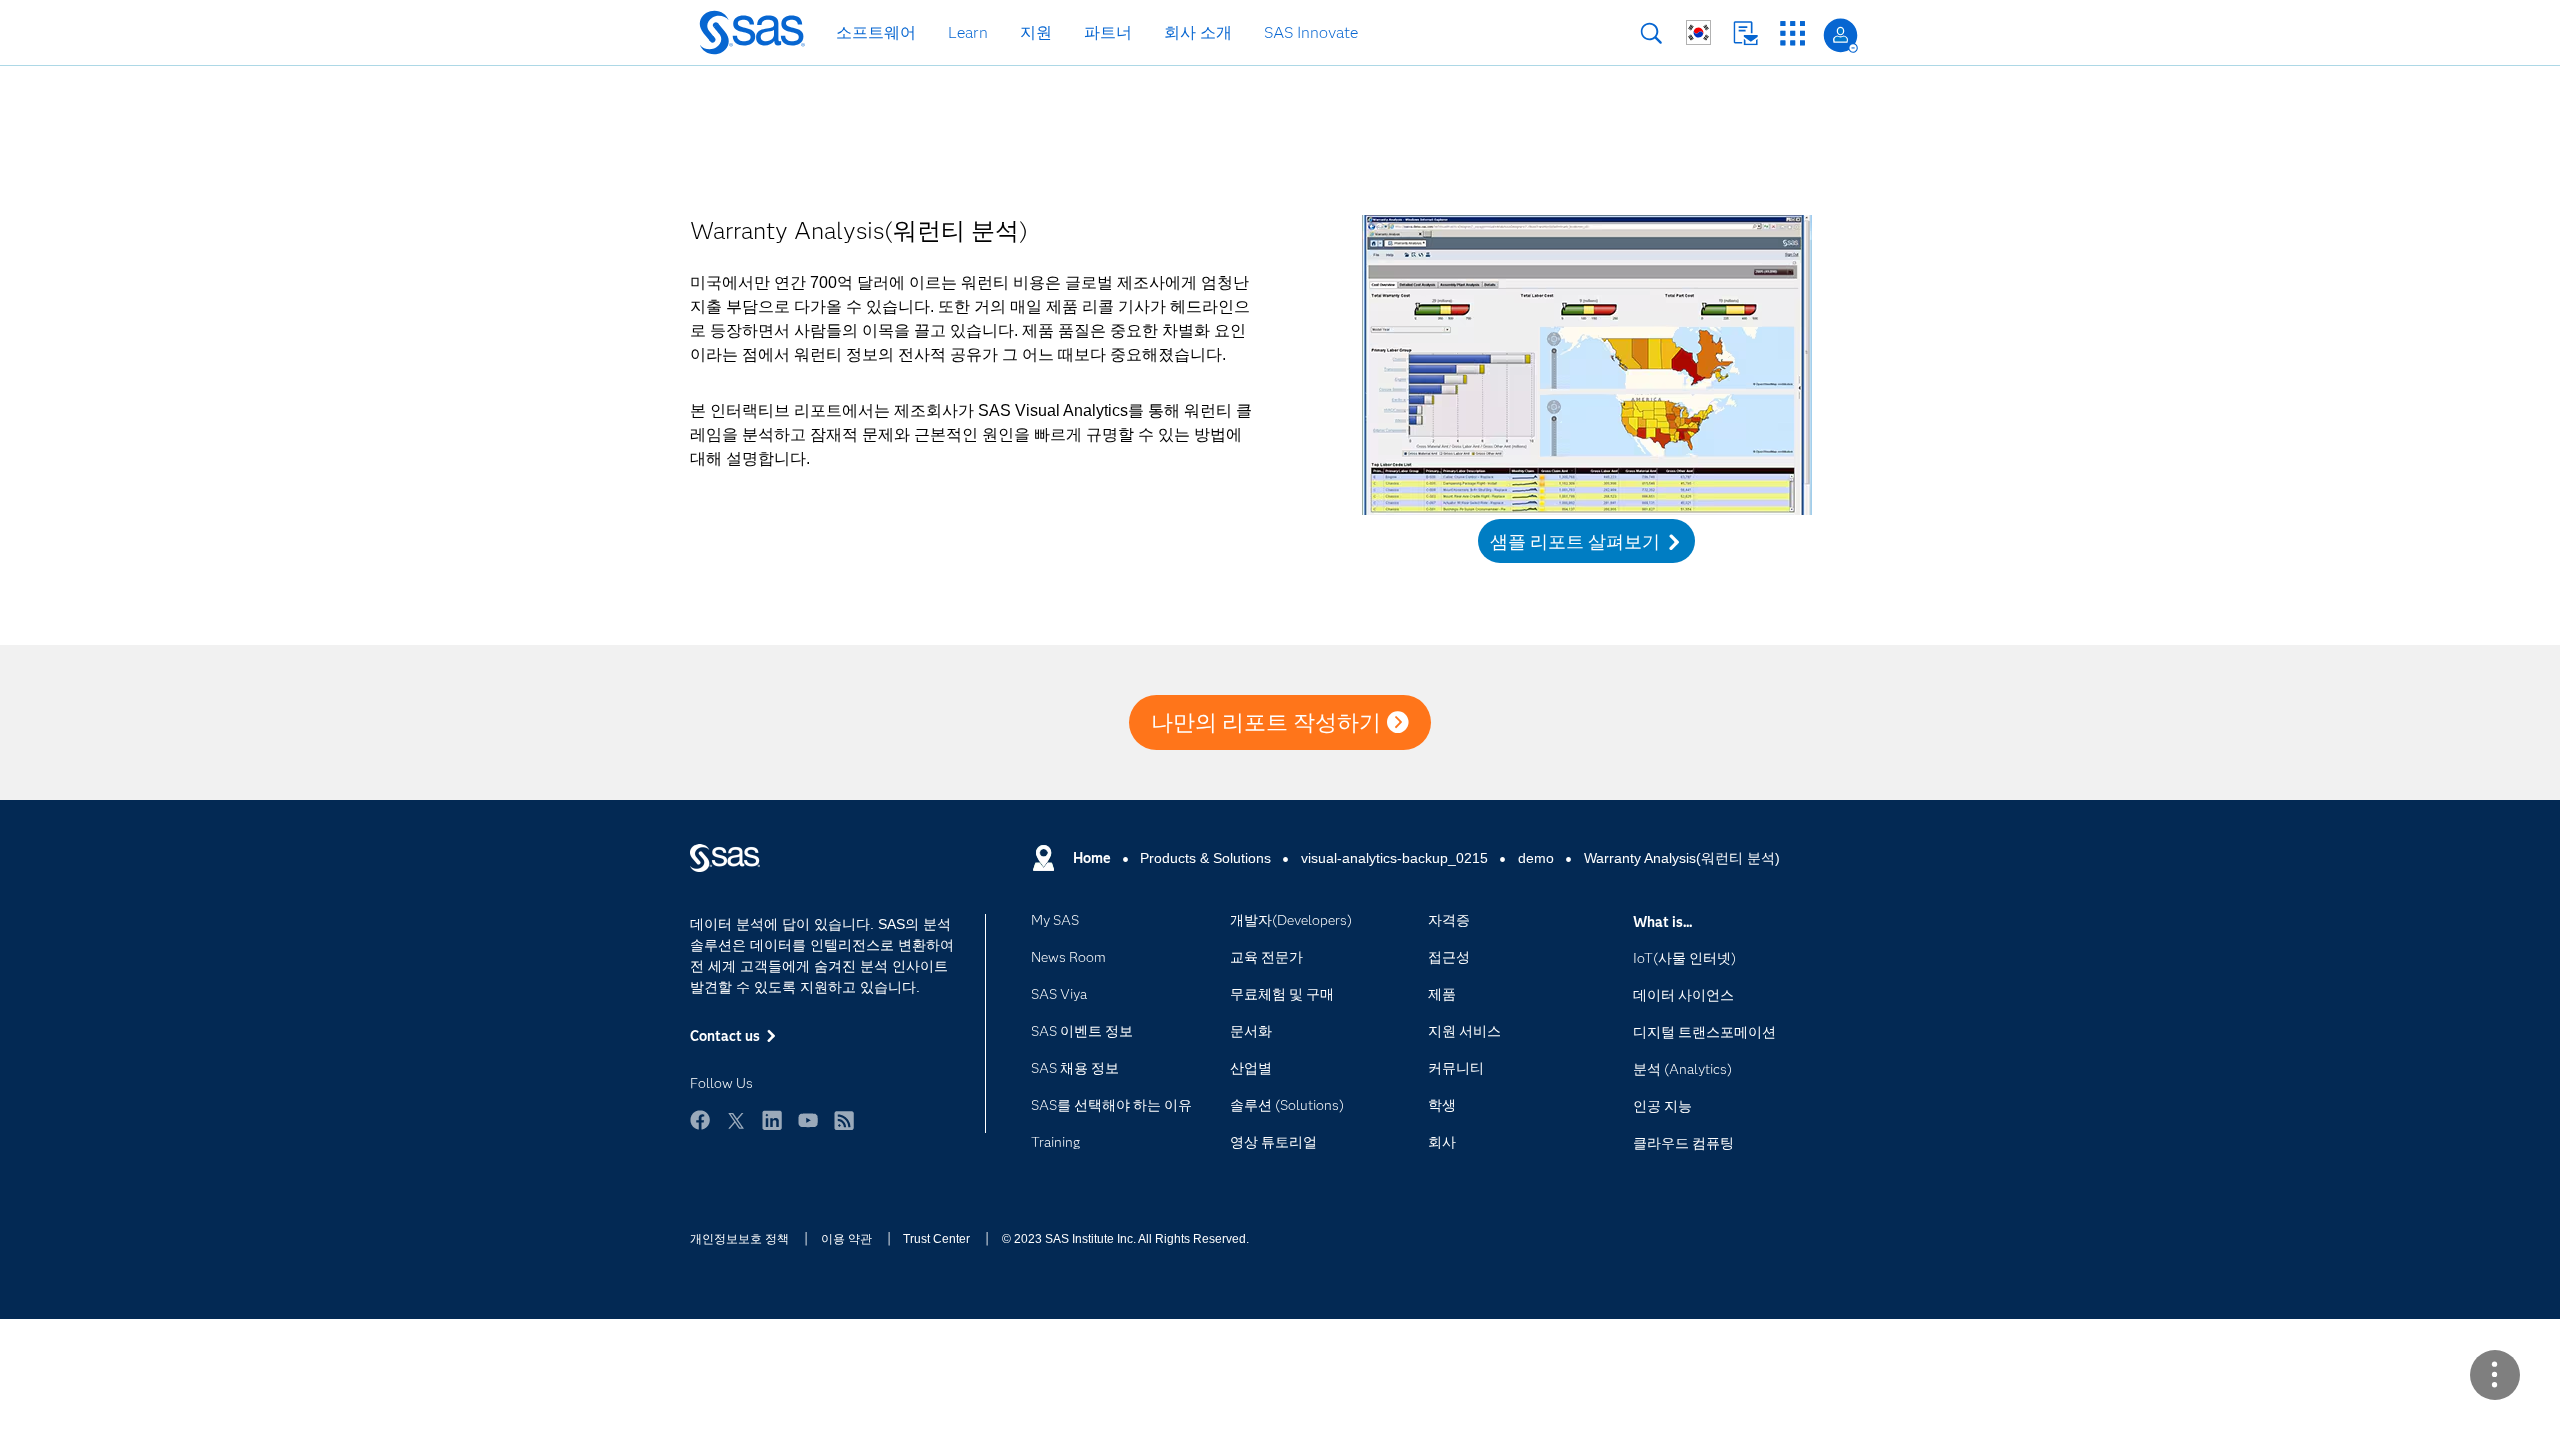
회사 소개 (1198, 32)
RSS (844, 1120)
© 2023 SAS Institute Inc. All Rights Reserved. (1125, 1239)
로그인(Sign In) (1840, 35)
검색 (1651, 33)
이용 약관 (846, 1239)
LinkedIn (772, 1120)
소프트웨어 (876, 32)
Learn (968, 32)
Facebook (700, 1120)
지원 (1036, 32)
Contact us (1745, 33)
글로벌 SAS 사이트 (1698, 32)
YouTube (808, 1120)
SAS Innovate (1311, 32)
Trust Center (936, 1239)
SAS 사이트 (1792, 33)
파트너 (1108, 32)
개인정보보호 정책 (739, 1239)
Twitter (736, 1120)
